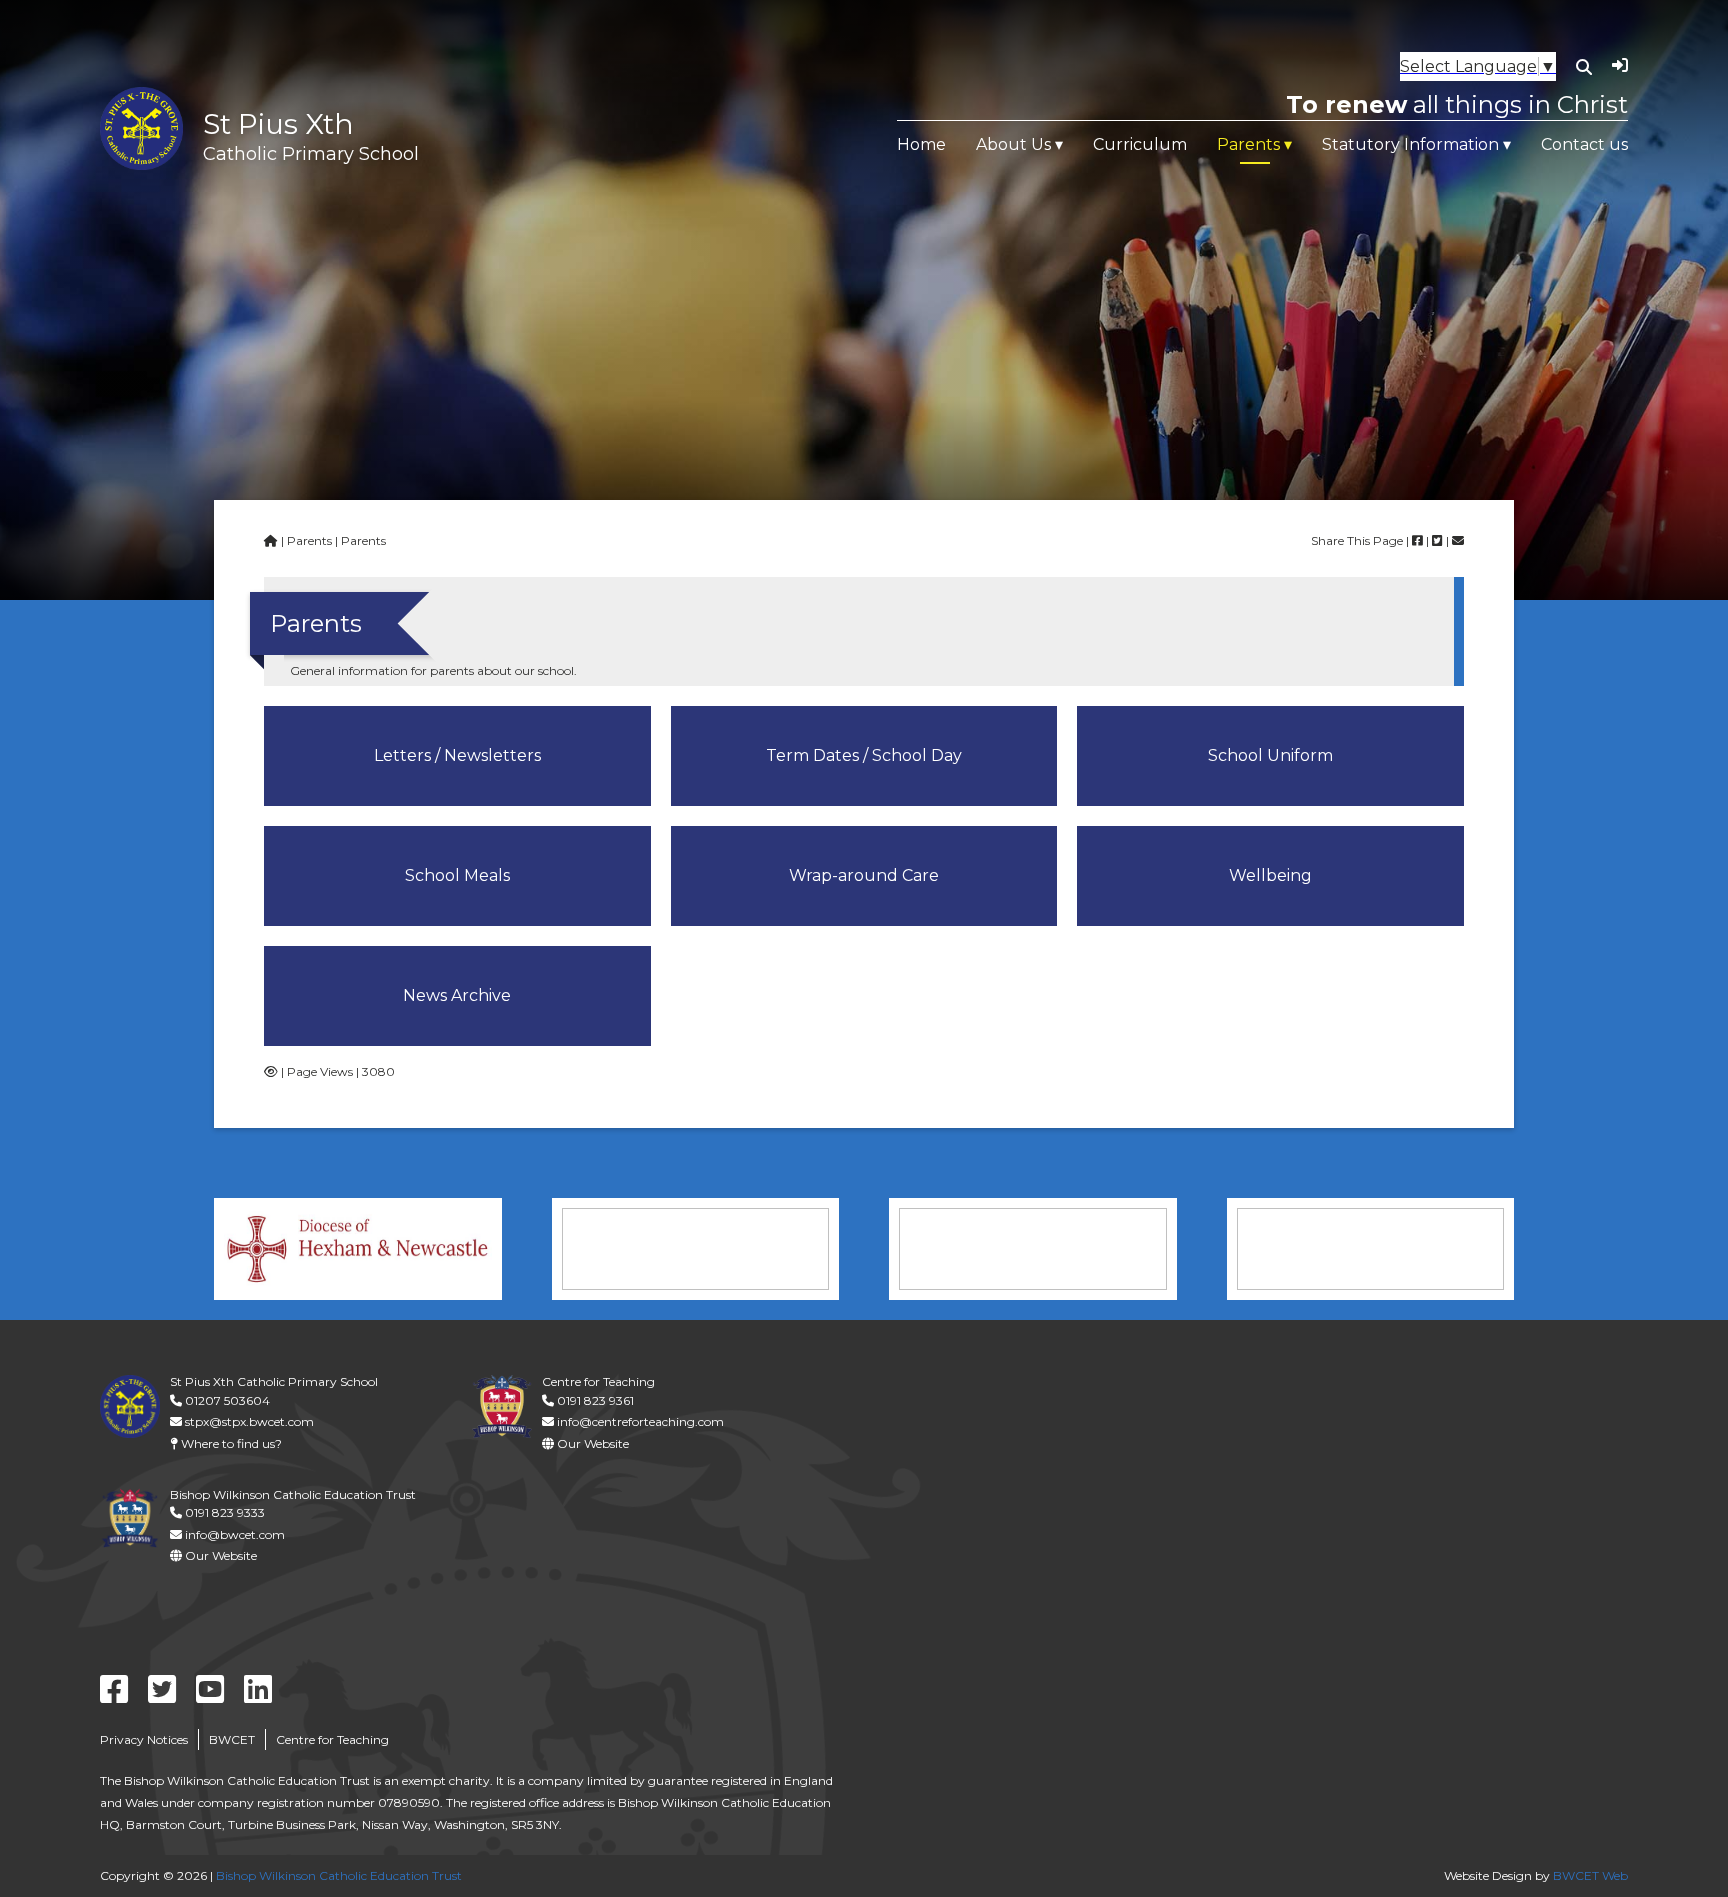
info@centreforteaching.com (639, 1421)
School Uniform (1270, 755)
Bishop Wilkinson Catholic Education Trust (339, 1875)
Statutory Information (1410, 144)
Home (921, 144)
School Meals (457, 875)
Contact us (1584, 144)
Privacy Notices (144, 1739)
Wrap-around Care (864, 875)
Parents (1248, 144)
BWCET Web (1590, 1875)
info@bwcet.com (233, 1534)
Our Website (591, 1443)
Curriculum (1140, 144)
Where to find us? (230, 1443)
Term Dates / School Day (864, 755)
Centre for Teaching (332, 1739)
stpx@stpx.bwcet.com (248, 1421)
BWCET (232, 1739)
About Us (1013, 144)
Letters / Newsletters (457, 755)
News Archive (457, 995)
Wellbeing (1270, 875)
